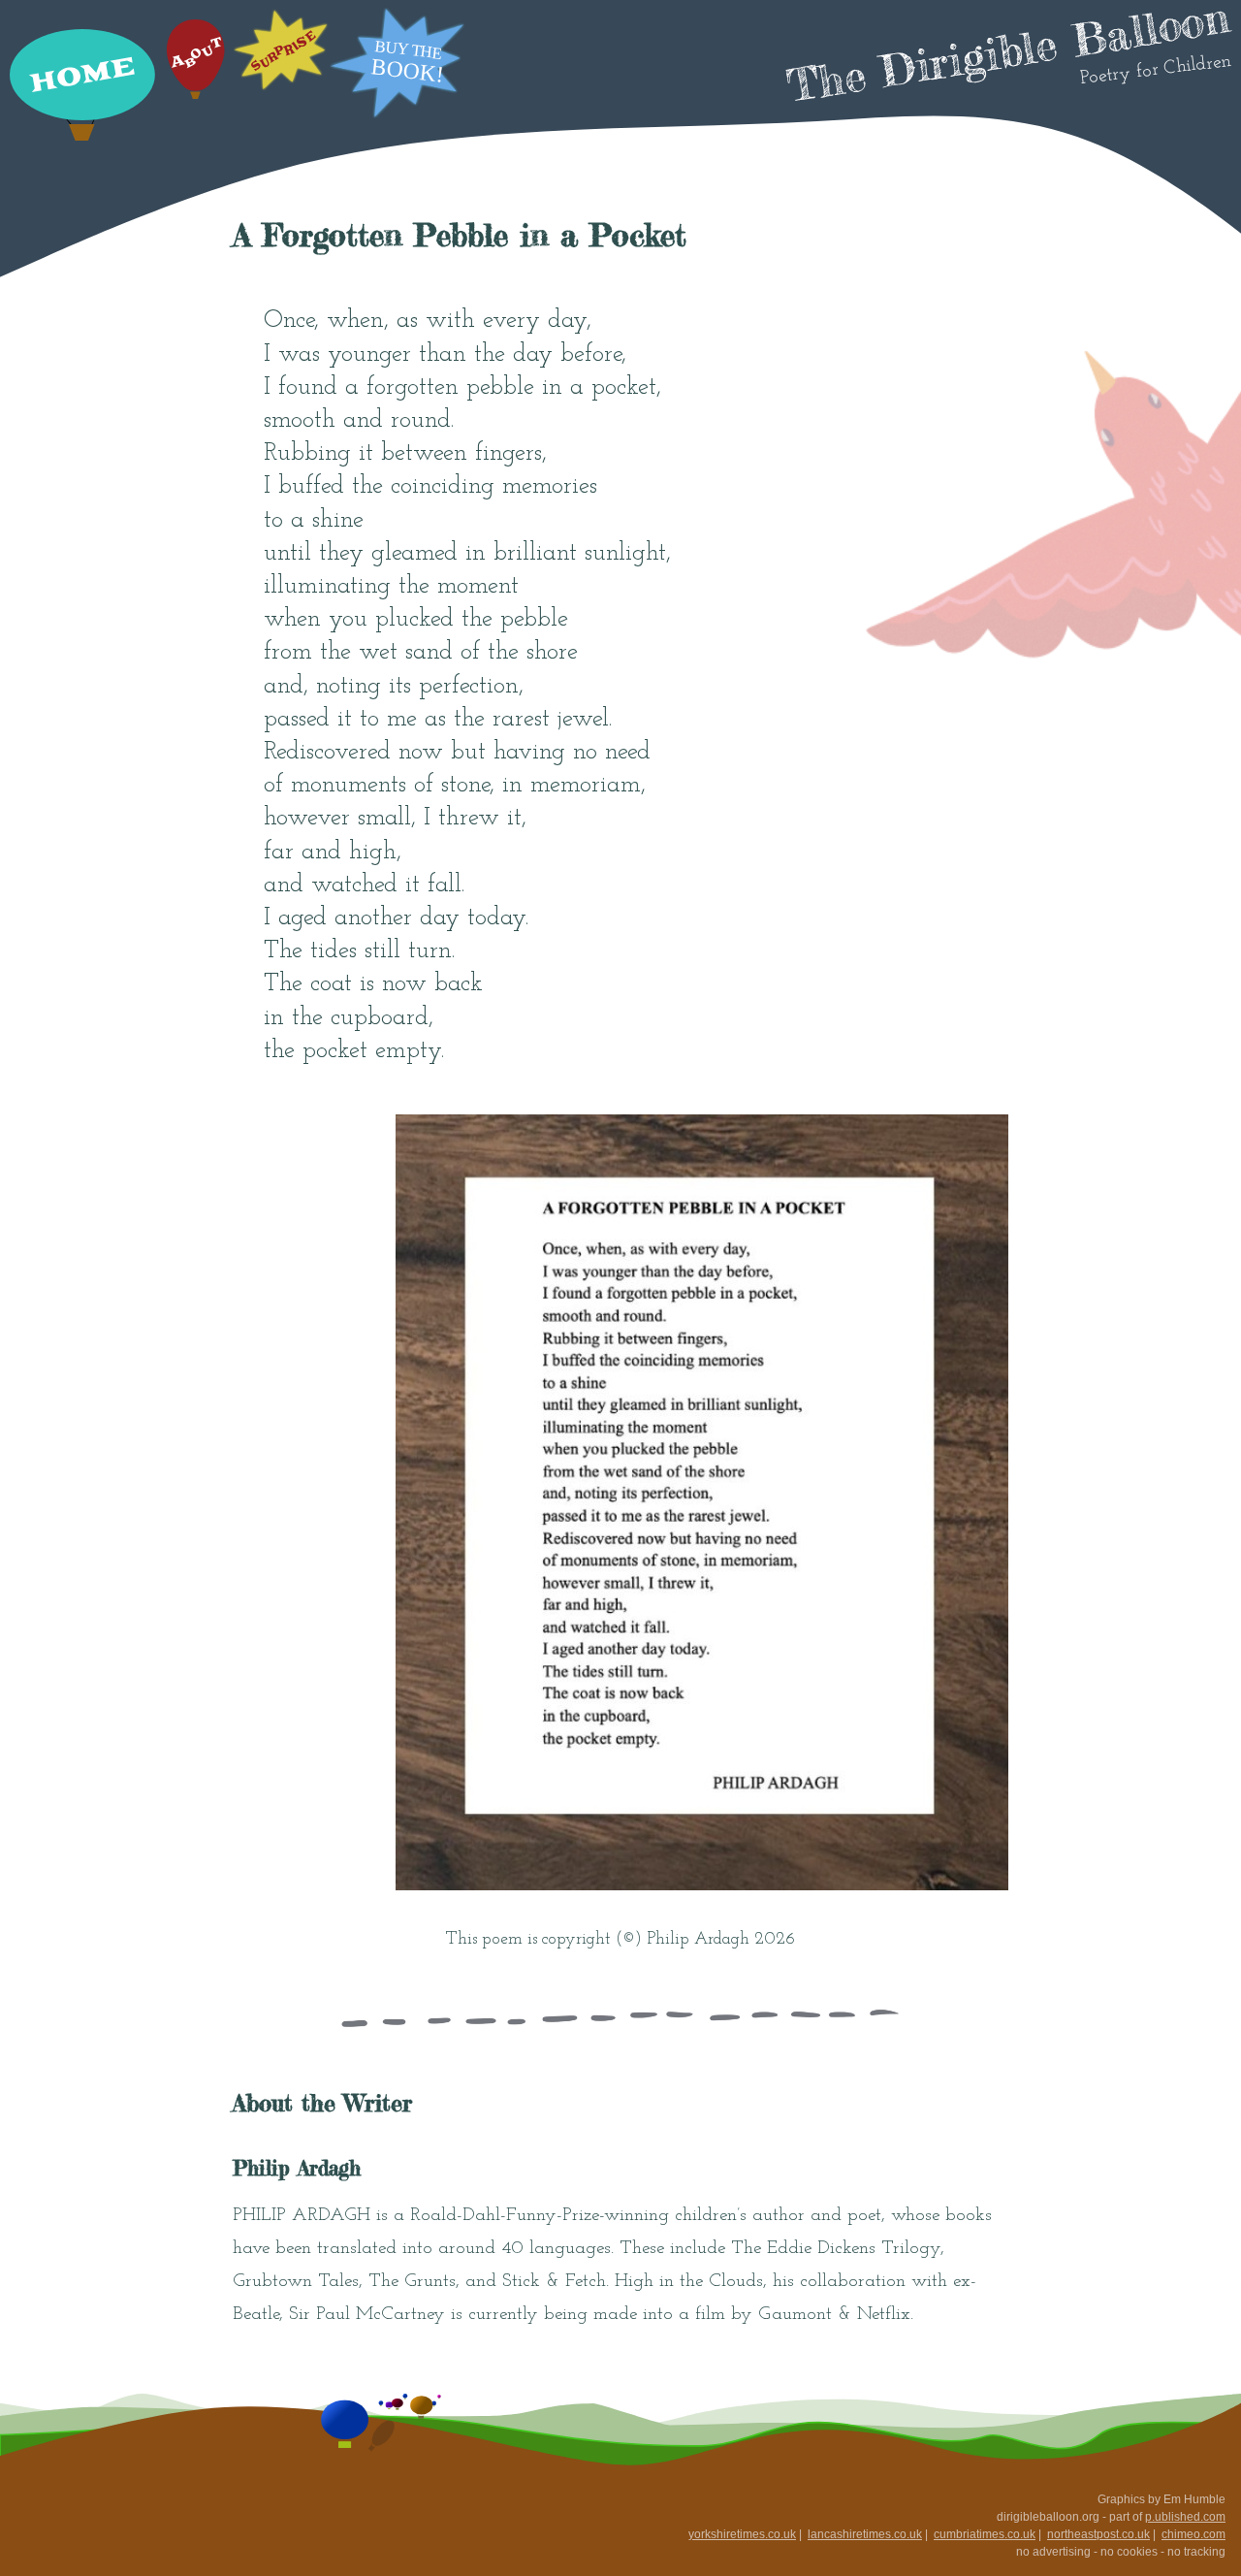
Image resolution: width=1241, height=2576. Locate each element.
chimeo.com (1193, 2534)
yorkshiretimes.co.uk (742, 2534)
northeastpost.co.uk (1098, 2534)
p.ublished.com (1185, 2517)
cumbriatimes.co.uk (985, 2534)
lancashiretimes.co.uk (865, 2534)
